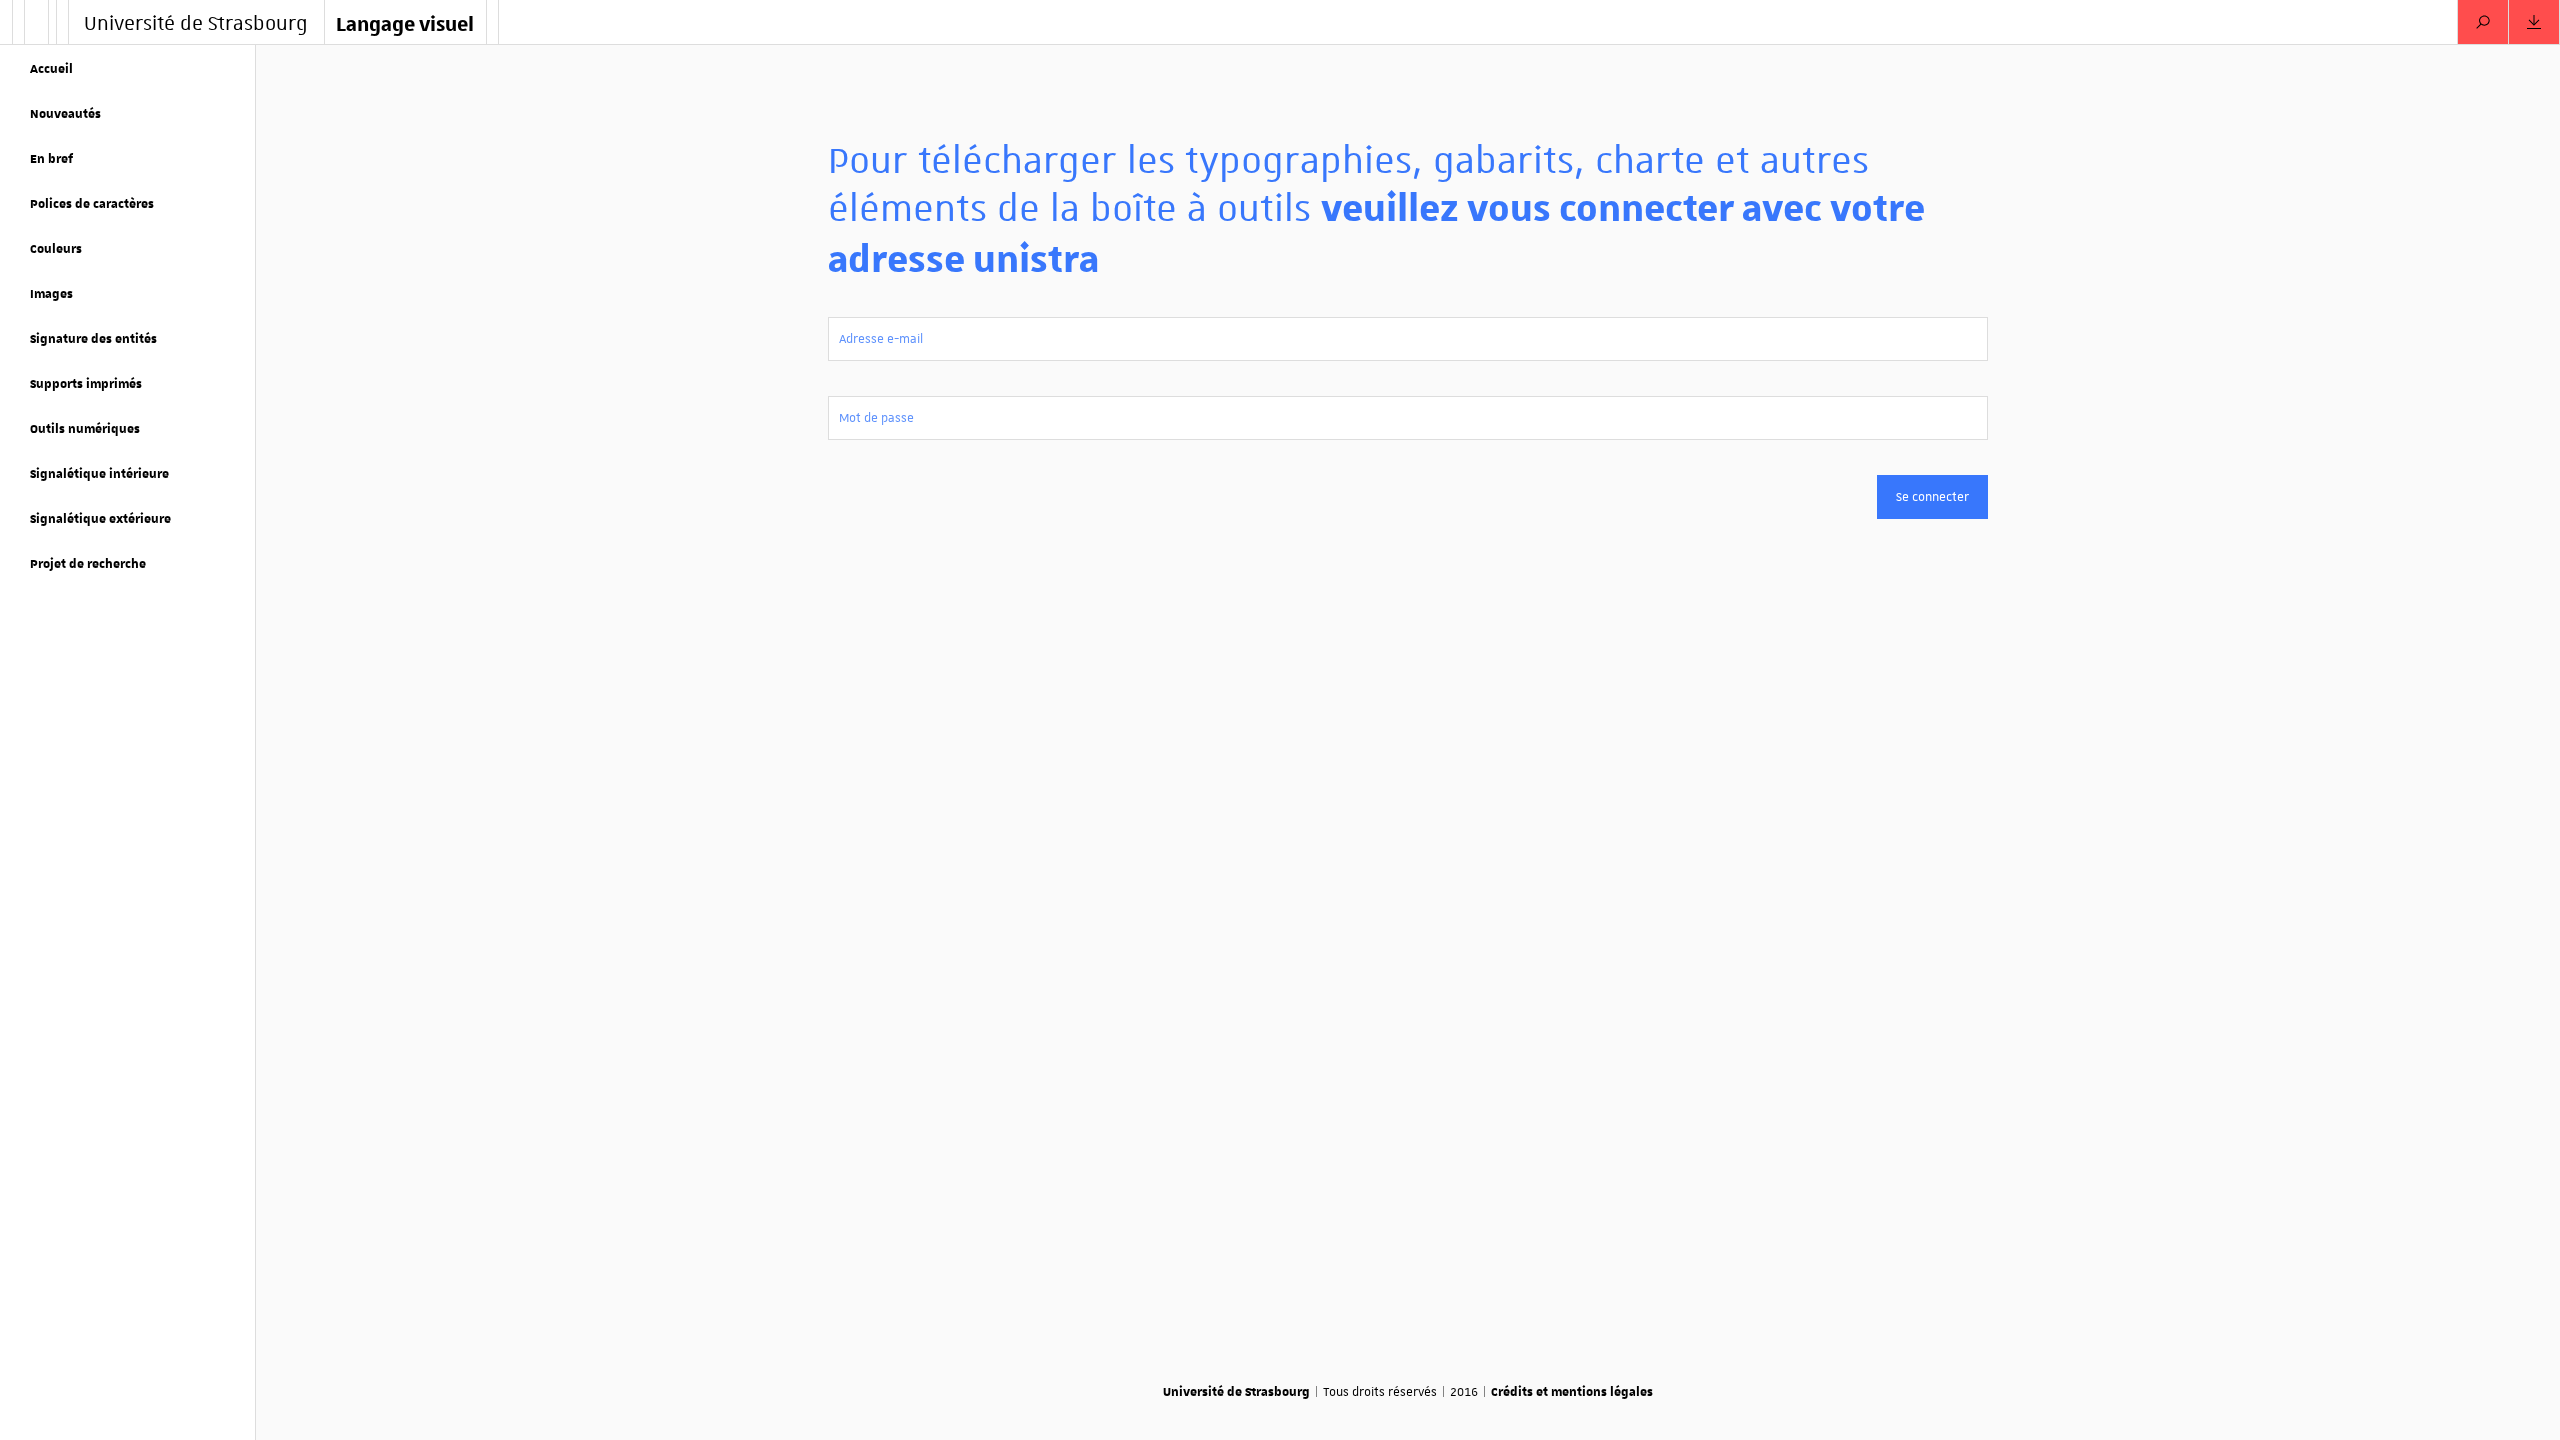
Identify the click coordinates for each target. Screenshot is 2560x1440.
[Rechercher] (2483, 22)
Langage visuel (405, 23)
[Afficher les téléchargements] (2534, 22)
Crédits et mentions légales (1572, 1391)
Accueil (51, 68)
